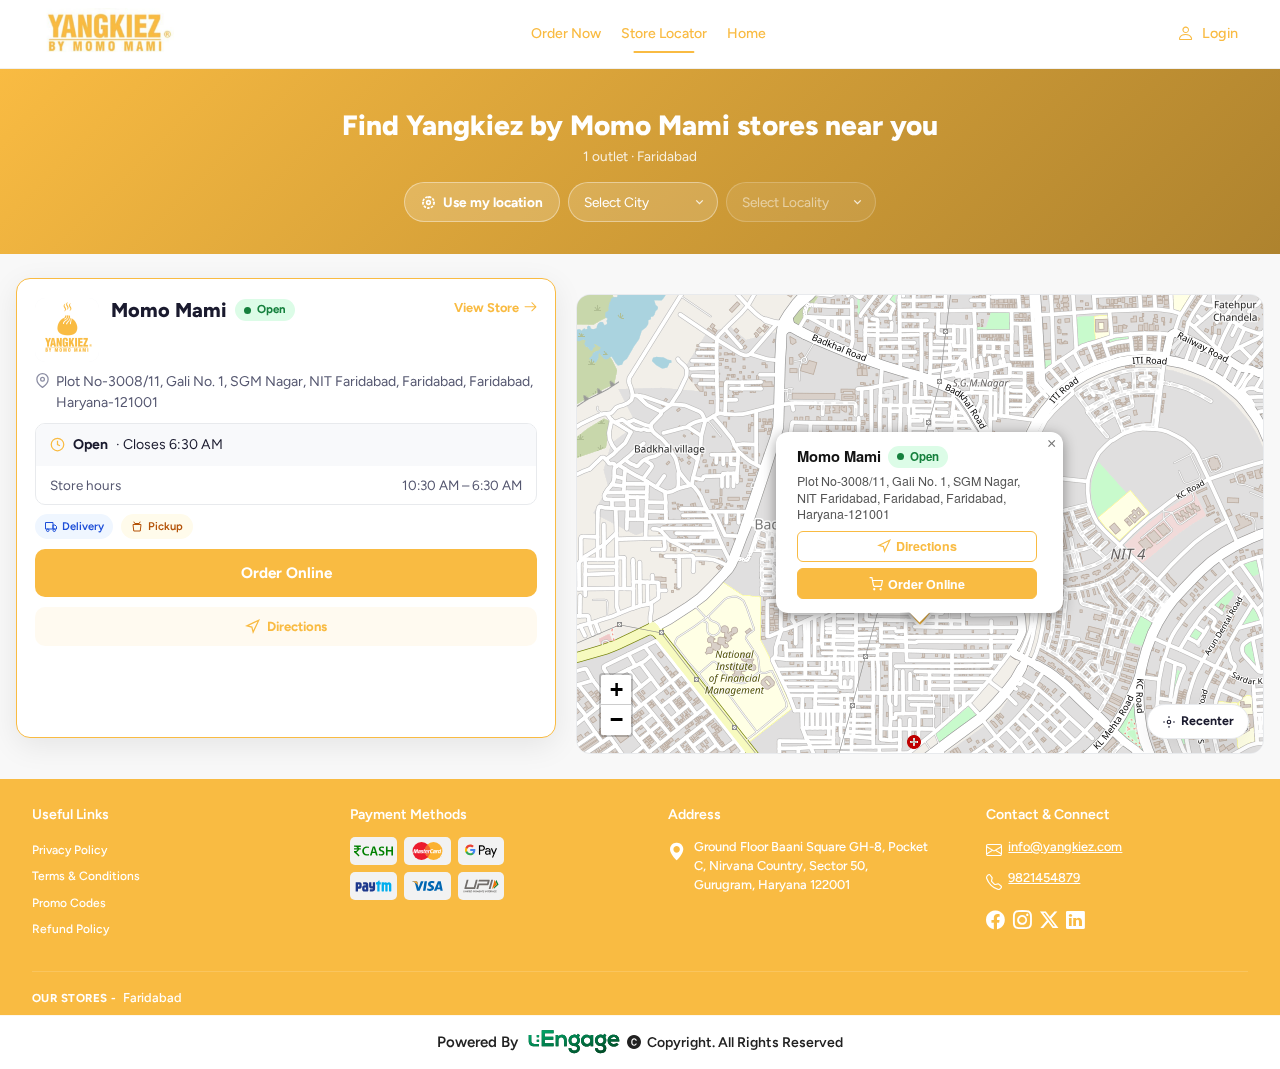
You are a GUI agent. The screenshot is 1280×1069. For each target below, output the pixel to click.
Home (746, 33)
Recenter (1207, 720)
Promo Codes (69, 903)
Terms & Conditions (86, 876)
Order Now (566, 33)
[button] (1051, 444)
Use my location (493, 202)
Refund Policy (70, 929)
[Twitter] (1049, 922)
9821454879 (1044, 877)
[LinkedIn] (1075, 922)
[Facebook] (995, 922)
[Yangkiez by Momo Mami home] (269, 34)
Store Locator (664, 33)
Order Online (286, 573)
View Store (486, 307)
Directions (297, 626)
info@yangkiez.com (1065, 846)
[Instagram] (1022, 922)
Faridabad (152, 997)
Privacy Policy (69, 850)
